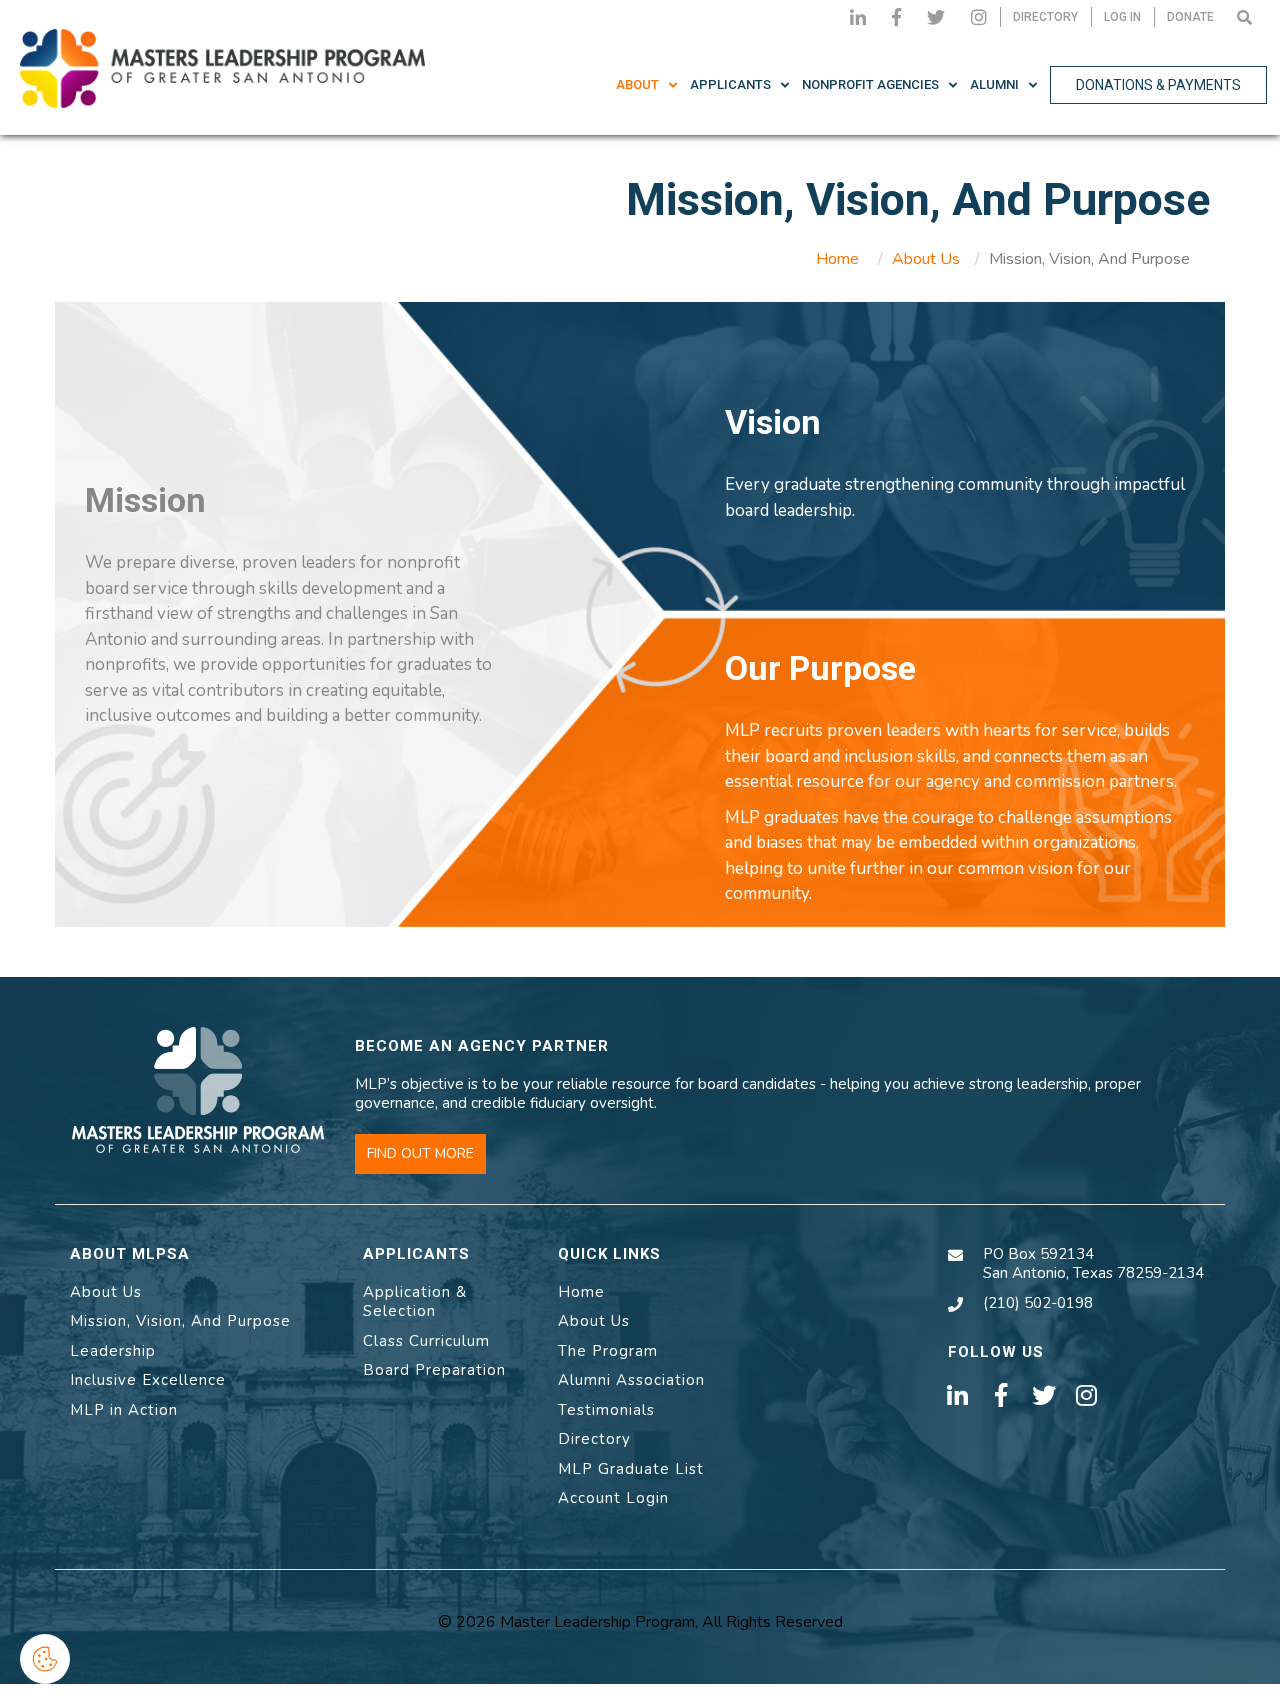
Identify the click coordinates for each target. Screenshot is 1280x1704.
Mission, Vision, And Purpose (180, 1321)
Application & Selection (415, 1302)
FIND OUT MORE (420, 1153)
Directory (594, 1439)
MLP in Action (124, 1410)
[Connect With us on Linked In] (858, 17)
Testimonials (606, 1410)
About (637, 84)
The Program (608, 1351)
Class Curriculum (426, 1341)
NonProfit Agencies (870, 84)
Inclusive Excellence (148, 1380)
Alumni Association (631, 1380)
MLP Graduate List (631, 1469)
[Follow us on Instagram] (979, 17)
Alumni (994, 84)
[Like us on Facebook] (896, 17)
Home (837, 259)
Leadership (113, 1351)
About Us (926, 259)
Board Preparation (434, 1370)
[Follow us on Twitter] (936, 17)
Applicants (730, 84)
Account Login (613, 1498)
